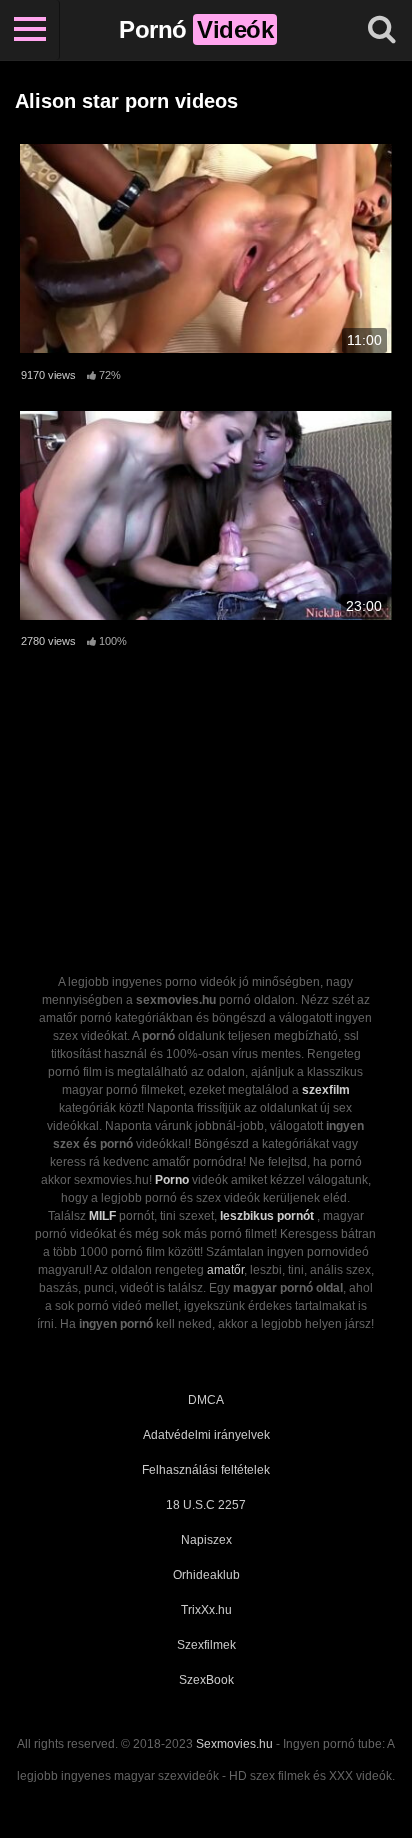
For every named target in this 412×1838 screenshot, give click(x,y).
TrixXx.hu (206, 1610)
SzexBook (206, 1680)
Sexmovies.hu (234, 1744)
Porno (172, 1180)
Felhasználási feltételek (206, 1470)
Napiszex (206, 1540)
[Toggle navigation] (30, 30)
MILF (102, 1216)
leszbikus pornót (267, 1216)
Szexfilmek (206, 1645)
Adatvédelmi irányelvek (206, 1435)
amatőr (225, 1270)
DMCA (206, 1400)
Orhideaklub (206, 1575)
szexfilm (326, 1090)
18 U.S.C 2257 (206, 1505)
